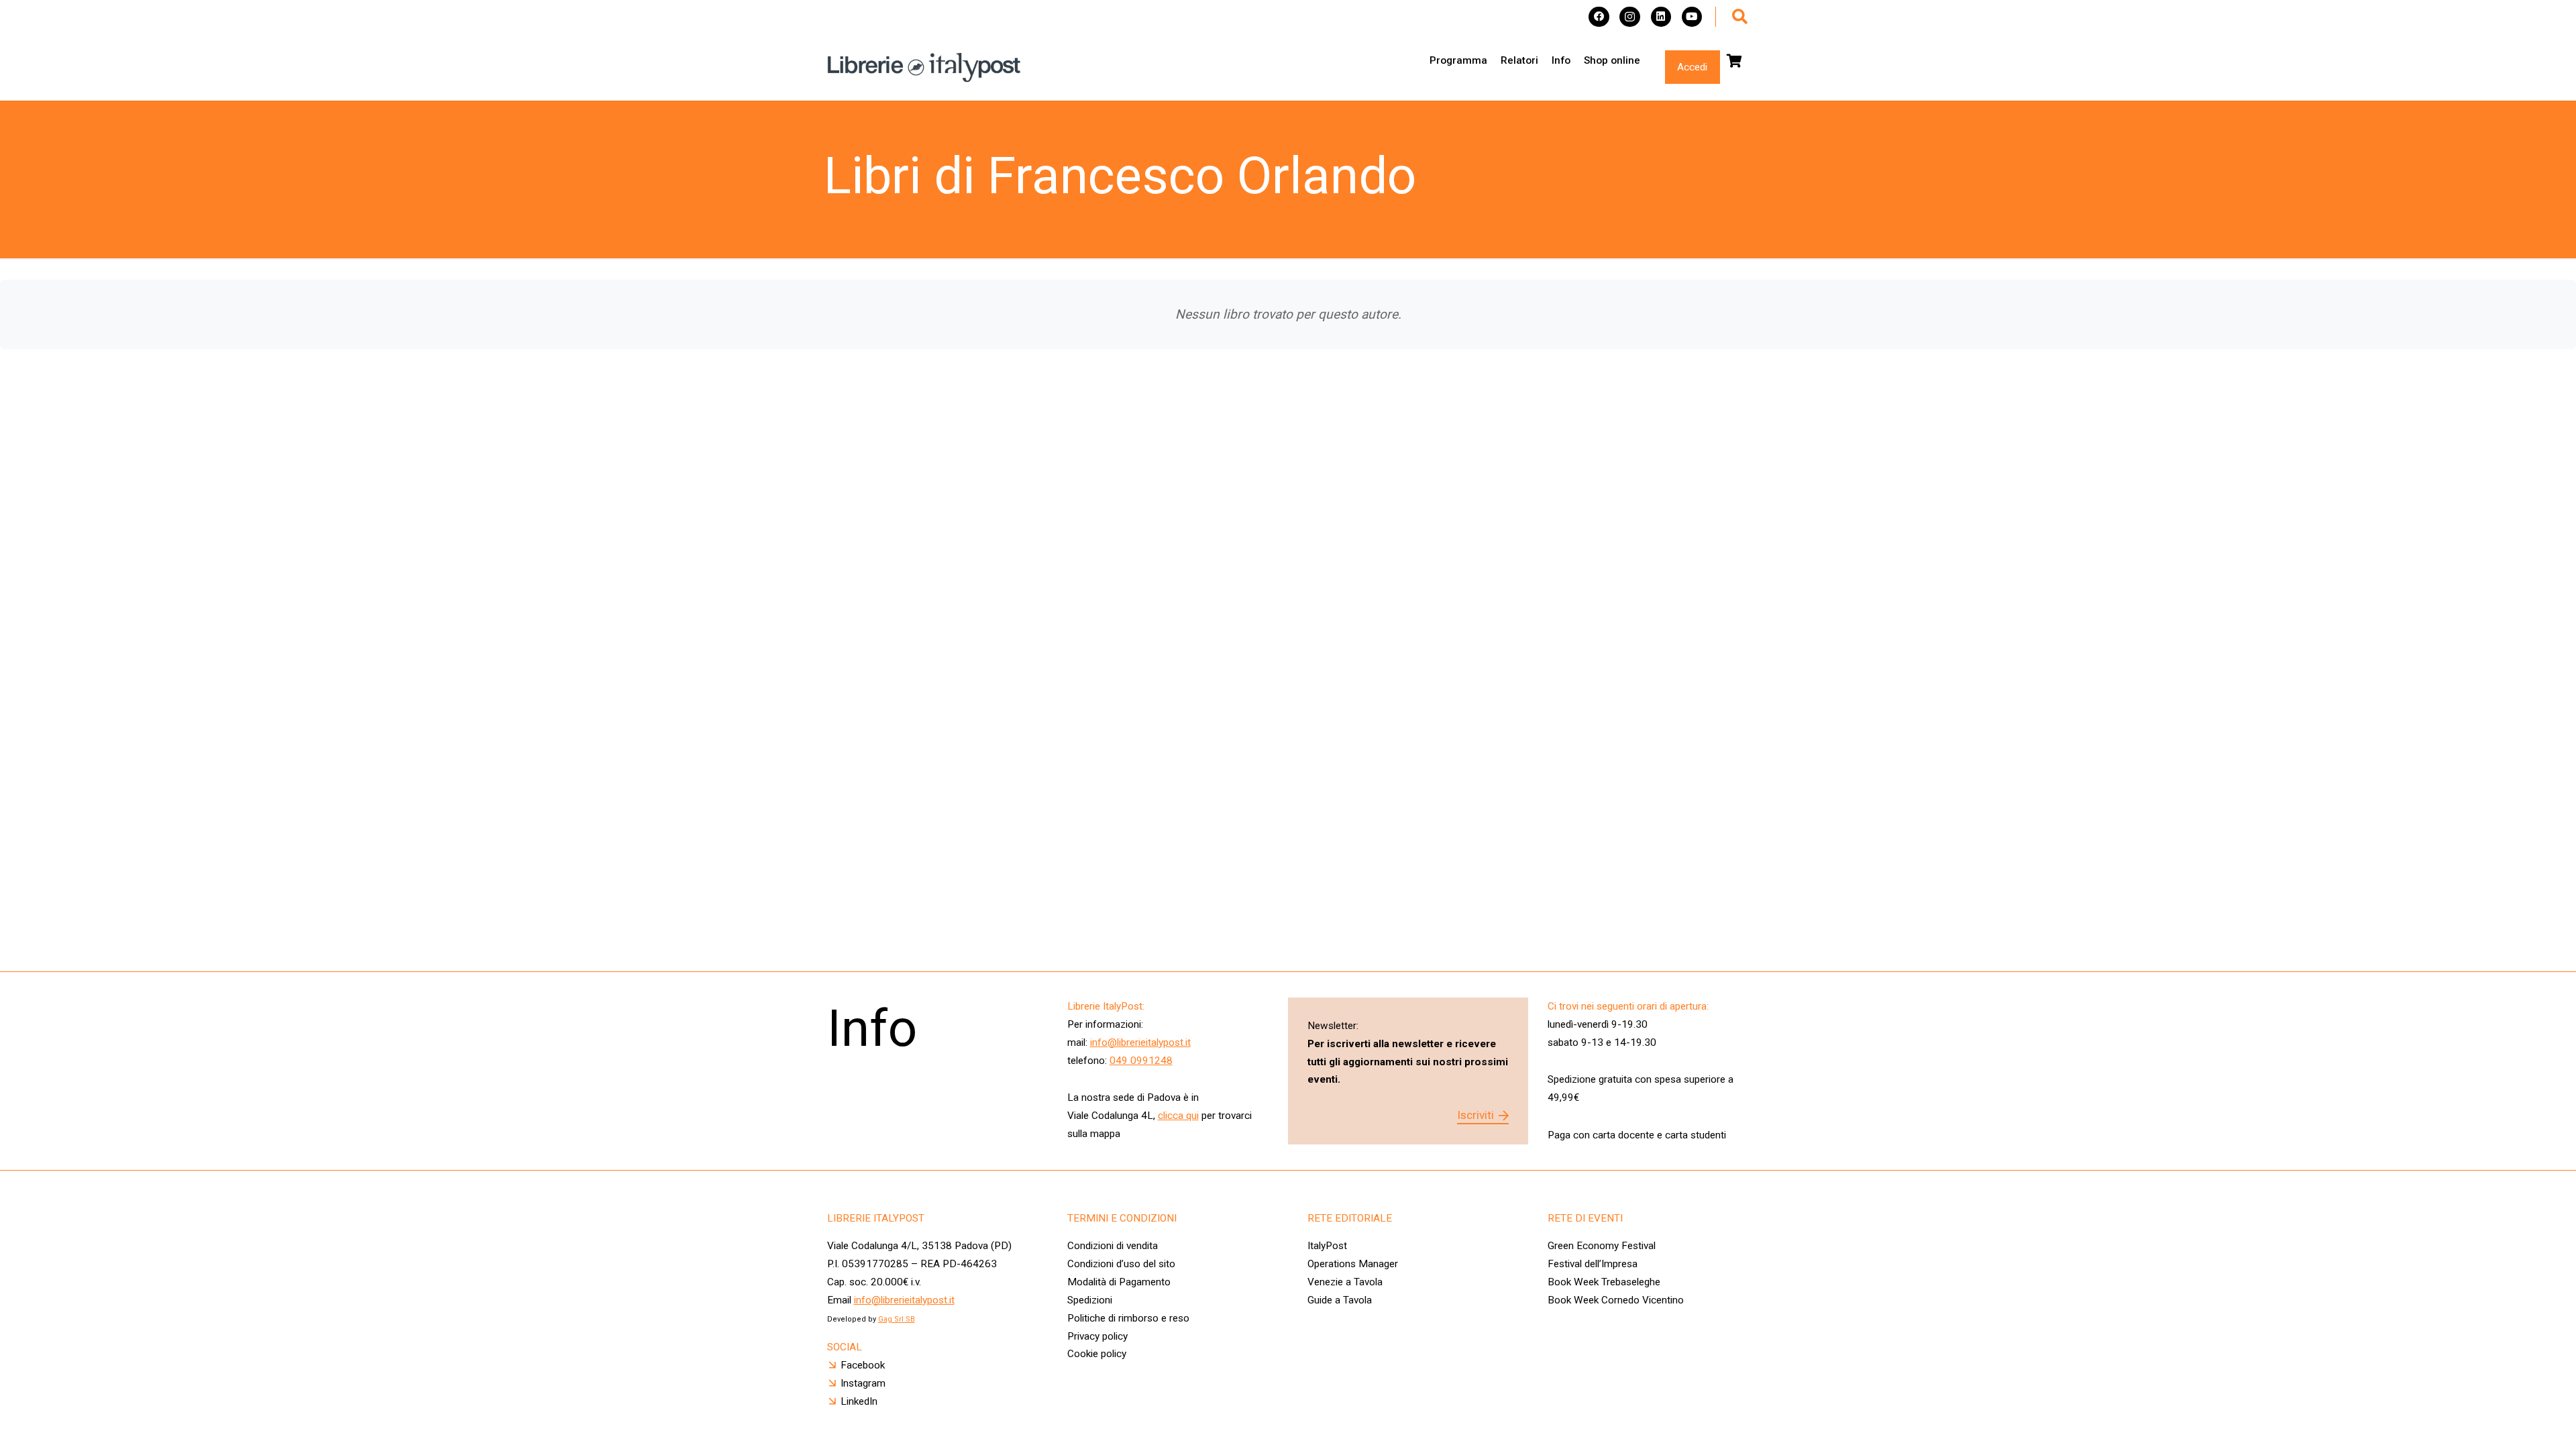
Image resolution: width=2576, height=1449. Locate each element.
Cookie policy (1097, 1354)
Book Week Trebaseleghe (1604, 1282)
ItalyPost (1327, 1246)
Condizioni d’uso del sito (1121, 1264)
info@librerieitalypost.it (1140, 1042)
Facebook (863, 1365)
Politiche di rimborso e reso (1128, 1318)
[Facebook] (1599, 17)
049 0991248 (1141, 1061)
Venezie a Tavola (1345, 1282)
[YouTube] (1692, 17)
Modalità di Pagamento (1119, 1282)
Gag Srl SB (897, 1319)
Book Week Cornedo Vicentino (1616, 1300)
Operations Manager (1354, 1264)
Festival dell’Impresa (1593, 1264)
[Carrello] (1735, 61)
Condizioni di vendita (1113, 1246)
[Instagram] (1630, 17)
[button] (1740, 17)
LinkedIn (859, 1401)
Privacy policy (1097, 1336)
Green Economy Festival (1602, 1246)
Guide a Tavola (1340, 1300)
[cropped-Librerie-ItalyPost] (924, 67)
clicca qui (1178, 1116)
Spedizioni (1090, 1300)
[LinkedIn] (1661, 17)
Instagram (863, 1383)
